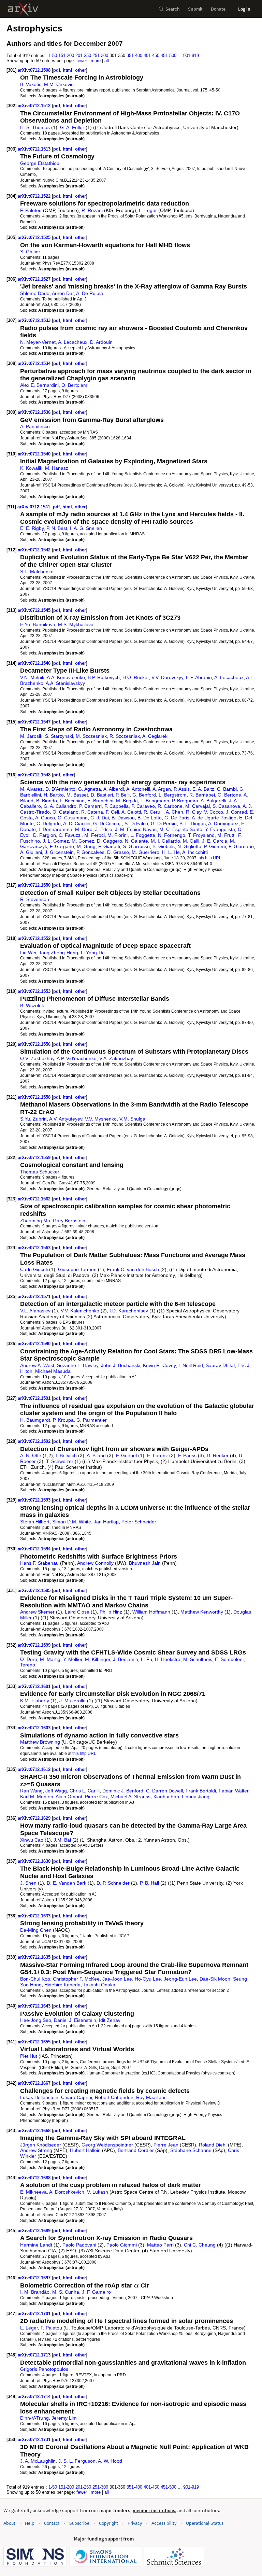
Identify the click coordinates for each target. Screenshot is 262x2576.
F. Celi (112, 812)
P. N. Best (57, 528)
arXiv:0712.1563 (35, 1248)
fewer (82, 61)
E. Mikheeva (33, 2192)
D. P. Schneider (113, 1883)
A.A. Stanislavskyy (65, 683)
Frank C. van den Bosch (133, 1269)
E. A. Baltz (203, 789)
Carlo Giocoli (34, 1269)
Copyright (108, 2523)
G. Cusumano (73, 818)
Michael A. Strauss (130, 1797)
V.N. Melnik (32, 677)
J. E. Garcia (215, 841)
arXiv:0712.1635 (35, 1957)
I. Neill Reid (191, 1365)
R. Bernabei (202, 795)
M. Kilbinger (98, 1659)
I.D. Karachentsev (129, 1311)
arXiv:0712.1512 (35, 106)
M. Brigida (127, 801)
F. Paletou (31, 210)
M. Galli (191, 841)
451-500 (169, 55)
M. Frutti (226, 835)
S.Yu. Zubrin (33, 1119)
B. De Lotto (150, 818)
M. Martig (50, 1659)
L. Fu (147, 1659)
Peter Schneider (139, 1522)
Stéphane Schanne (191, 2150)
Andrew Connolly (95, 1563)
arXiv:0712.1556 (35, 1044)
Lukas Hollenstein (39, 2097)
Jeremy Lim (64, 2418)
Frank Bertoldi (201, 1791)
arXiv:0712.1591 (35, 1398)
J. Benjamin (126, 1659)
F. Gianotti (109, 846)
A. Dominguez (223, 824)
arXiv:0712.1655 (35, 2042)
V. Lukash (98, 2192)
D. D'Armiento (60, 789)
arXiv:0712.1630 (35, 1861)
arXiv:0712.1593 (35, 1500)
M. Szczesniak (91, 736)
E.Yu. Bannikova (38, 624)
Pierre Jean (166, 2145)
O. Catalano (65, 812)
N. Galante (136, 841)
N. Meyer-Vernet (38, 342)
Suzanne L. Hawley (78, 1365)
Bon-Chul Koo (35, 1979)
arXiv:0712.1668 (35, 2131)
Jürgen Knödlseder (41, 2145)
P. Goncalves (90, 852)
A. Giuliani (31, 852)
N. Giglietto (189, 846)
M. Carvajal (198, 806)
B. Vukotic (31, 84)
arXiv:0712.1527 (35, 279)
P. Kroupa (63, 1420)
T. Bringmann (155, 801)
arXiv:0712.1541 (34, 507)
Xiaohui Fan (166, 1797)
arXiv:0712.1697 (35, 2278)
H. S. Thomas (35, 127)
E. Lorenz (157, 1455)
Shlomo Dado (35, 293)
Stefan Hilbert (35, 1522)
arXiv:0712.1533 (35, 320)
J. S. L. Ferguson (77, 2461)
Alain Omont (69, 1797)
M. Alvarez (31, 789)
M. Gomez (83, 841)
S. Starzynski (59, 736)
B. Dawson (123, 818)
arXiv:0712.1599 (35, 1645)
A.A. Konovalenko (66, 677)
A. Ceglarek (155, 736)
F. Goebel (126, 1455)
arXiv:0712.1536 (35, 412)
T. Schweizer (60, 1461)
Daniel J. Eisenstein (75, 2020)
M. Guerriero (145, 852)
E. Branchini (100, 801)
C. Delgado (49, 824)
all (107, 61)
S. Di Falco (136, 824)
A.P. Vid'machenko (77, 1058)
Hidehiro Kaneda (62, 1985)
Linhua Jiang (196, 1797)
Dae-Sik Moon (215, 1979)
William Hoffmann (151, 1612)
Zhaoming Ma (35, 1221)
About (9, 2523)
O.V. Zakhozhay (37, 1058)
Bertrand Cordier (136, 2150)
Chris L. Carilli (85, 1791)
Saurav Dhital (220, 1365)
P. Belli (123, 795)
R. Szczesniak (125, 736)
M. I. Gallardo (165, 841)
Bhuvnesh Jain (145, 1563)
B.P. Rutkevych (104, 677)
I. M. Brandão (35, 2292)
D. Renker (218, 1455)
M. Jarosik (31, 736)
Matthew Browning (40, 1742)
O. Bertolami (75, 385)
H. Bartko (54, 795)
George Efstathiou (40, 163)
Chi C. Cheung (200, 2245)
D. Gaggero (110, 841)
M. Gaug (86, 846)
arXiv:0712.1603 (35, 1728)
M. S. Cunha (66, 2292)
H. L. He (171, 852)
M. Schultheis (198, 1659)
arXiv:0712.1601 (35, 1686)
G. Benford (144, 795)
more (96, 61)
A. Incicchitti (195, 852)
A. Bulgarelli (213, 801)
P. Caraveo (143, 806)
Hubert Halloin (85, 2150)
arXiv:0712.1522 (35, 196)
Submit (195, 9)
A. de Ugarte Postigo (214, 818)
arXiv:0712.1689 (35, 2231)
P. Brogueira (185, 801)
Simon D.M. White (72, 1522)
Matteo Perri (160, 2245)
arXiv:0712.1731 (35, 2440)
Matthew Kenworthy (202, 1612)
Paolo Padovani (79, 2245)
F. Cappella (117, 806)
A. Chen (174, 812)
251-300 (100, 55)
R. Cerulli (154, 812)
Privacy (135, 2523)
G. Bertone (229, 795)
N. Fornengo (172, 835)
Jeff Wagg (56, 1791)
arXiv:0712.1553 (35, 991)
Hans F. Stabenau (39, 1563)
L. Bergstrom (173, 795)
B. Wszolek (32, 1005)
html (68, 70)
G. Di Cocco (106, 824)
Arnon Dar (63, 293)
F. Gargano (62, 846)
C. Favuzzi (70, 835)
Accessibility (164, 2523)
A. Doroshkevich (67, 2192)
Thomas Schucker (40, 1172)
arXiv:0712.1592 (35, 1441)
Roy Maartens (151, 2097)
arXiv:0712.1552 (35, 938)
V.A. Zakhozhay (116, 1058)
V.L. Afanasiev (35, 1311)
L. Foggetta (143, 835)
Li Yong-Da (93, 953)
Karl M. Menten (37, 1797)
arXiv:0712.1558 (35, 1097)
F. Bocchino (72, 801)
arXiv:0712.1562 (35, 1199)
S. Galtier (30, 252)
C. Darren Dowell (164, 1791)
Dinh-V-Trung (34, 2418)
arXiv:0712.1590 (35, 1344)
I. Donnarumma (55, 829)
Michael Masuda (53, 1371)
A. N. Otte (31, 1455)
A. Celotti (131, 812)
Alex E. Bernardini (39, 385)
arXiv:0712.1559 (35, 1158)
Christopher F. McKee (76, 1979)
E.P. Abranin (199, 677)
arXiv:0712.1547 (35, 722)
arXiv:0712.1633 (35, 1916)
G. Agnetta (90, 789)
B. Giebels (164, 846)
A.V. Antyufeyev (66, 1119)
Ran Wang (31, 1791)
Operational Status (205, 2523)
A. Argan (162, 789)
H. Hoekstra (168, 1659)
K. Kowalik (31, 468)
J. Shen (28, 1883)
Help (30, 2523)
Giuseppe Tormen (77, 1269)
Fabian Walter (234, 1791)
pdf (57, 70)
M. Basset (77, 795)
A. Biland (96, 1455)
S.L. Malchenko (37, 572)
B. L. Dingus (193, 824)
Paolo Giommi (122, 2245)
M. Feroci (94, 835)
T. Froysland (201, 835)
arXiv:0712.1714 (35, 2397)
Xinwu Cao (32, 1840)
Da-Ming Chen (36, 1930)
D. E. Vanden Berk (67, 1883)
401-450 (151, 55)
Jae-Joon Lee (117, 1979)
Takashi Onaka (99, 1985)
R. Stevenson (35, 899)
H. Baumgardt (35, 1420)
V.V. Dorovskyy (167, 677)
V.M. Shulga (132, 1119)
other (81, 70)
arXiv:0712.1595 (35, 1590)
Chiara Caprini (77, 2097)
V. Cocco (214, 812)
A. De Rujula (90, 293)
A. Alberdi (114, 789)
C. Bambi (227, 789)
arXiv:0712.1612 (35, 1769)
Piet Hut (29, 2056)
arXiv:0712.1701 (35, 2314)
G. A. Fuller (72, 127)
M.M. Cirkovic (59, 84)
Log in (244, 9)
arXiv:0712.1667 (35, 2083)
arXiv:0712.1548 (35, 775)
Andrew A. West (37, 1365)
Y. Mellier (73, 1659)
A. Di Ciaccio (77, 824)
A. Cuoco (45, 818)
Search (173, 9)
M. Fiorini (118, 835)
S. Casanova (226, 806)
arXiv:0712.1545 (35, 610)
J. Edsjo (104, 829)
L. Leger (148, 210)
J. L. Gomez (56, 841)
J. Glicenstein (59, 852)
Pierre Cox (96, 1797)
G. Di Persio (164, 824)
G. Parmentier (92, 1420)
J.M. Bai (62, 1840)
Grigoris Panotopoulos (44, 2369)
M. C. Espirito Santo (181, 829)
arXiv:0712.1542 (35, 550)
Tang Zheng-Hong (59, 953)
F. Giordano (241, 846)
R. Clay (194, 812)
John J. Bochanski (121, 1365)
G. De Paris (177, 818)
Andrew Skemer (37, 1612)
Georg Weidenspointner (107, 2145)
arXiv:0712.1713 (35, 2355)
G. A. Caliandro (60, 806)
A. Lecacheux (73, 342)
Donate (218, 9)
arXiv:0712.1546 (35, 663)
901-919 (191, 55)
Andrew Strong (36, 2150)
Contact (52, 2523)
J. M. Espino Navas (136, 829)
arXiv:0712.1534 (35, 363)
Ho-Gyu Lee (148, 1979)
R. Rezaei (92, 210)
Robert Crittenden (114, 2097)
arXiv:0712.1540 (35, 454)
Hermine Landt (36, 2245)
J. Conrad (236, 812)
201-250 (83, 55)
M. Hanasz (57, 468)
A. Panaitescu (35, 426)
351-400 (134, 55)
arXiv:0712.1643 (35, 2006)
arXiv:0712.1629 (35, 1818)
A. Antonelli (138, 789)
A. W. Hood (110, 2461)
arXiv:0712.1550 (35, 885)
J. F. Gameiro (96, 2292)
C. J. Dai (100, 818)
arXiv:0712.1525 (35, 237)
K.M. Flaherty (35, 1701)
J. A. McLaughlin (38, 2461)
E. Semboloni (229, 1659)
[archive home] (23, 9)
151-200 (66, 55)
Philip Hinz (111, 1612)
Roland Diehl (213, 2145)
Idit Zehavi (110, 2020)
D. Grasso (118, 852)
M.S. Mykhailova (76, 624)
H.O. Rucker (136, 677)
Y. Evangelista (220, 829)
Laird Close (77, 1612)
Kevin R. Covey (159, 1365)
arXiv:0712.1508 (35, 70)
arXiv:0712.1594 (35, 1549)
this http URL (209, 858)
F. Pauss (187, 1455)
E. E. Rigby (32, 528)
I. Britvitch (66, 1455)
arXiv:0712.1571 (35, 1297)
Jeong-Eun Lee (180, 1979)
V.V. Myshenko (101, 1119)
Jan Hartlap (106, 1522)
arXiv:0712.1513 (35, 149)
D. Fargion (45, 835)
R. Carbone (170, 806)
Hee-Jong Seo (36, 2020)
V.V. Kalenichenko (80, 1311)
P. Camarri (90, 806)
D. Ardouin (101, 342)
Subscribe (79, 2523)
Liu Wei (28, 953)
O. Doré (29, 1659)
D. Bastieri (102, 795)
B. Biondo (47, 801)
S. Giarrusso (136, 846)
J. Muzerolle (72, 1701)
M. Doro (84, 829)
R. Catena (92, 812)
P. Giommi (215, 846)
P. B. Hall (149, 1883)
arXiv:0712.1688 (35, 2178)
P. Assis (182, 789)
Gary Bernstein (69, 1221)
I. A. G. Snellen (86, 528)
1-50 (53, 55)
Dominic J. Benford (123, 1791)
